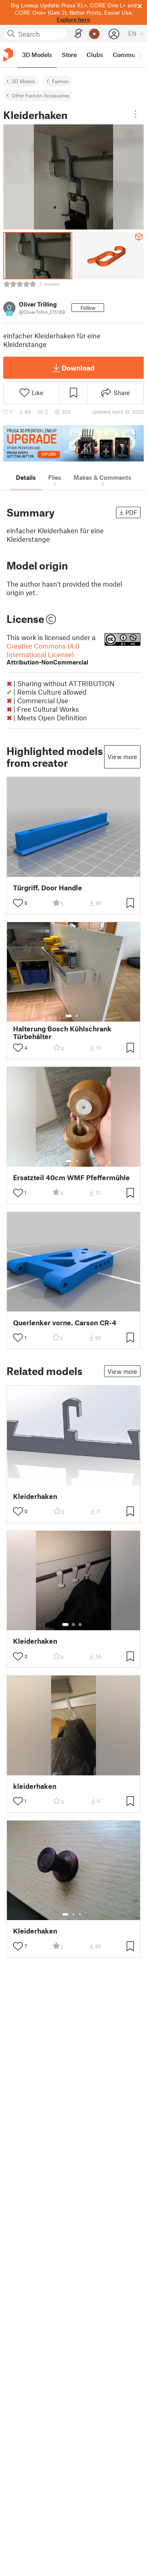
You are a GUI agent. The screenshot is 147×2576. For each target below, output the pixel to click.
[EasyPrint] (78, 34)
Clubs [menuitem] (95, 55)
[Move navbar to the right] (139, 55)
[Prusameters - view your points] (94, 34)
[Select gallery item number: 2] (77, 1016)
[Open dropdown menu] (136, 114)
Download (78, 368)
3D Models (23, 81)
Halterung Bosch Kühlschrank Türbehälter (62, 1033)
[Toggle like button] (18, 903)
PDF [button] (131, 512)
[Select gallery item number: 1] (69, 1016)
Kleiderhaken (35, 1496)
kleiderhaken (35, 1786)
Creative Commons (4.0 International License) (47, 654)
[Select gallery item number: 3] (80, 1625)
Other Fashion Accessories (41, 95)
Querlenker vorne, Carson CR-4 (65, 1323)
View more (122, 757)
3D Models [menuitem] (37, 55)
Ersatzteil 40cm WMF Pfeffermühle (71, 1178)
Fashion (60, 81)
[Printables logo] (8, 55)
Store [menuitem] (69, 55)
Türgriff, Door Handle (48, 888)
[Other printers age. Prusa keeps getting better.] (73, 443)
